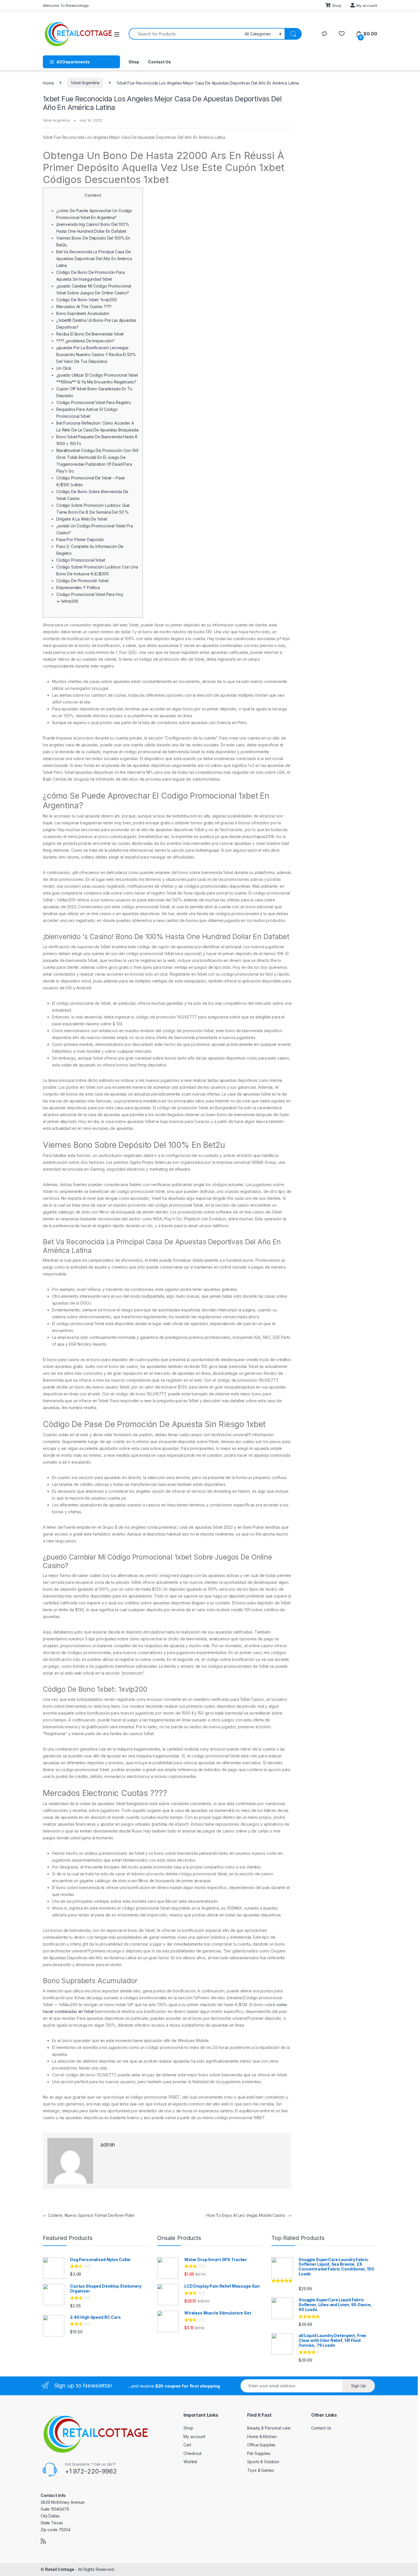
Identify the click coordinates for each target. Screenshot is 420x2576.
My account (367, 5)
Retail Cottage (60, 2569)
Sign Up (359, 2386)
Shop (337, 5)
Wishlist (190, 2462)
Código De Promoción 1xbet (82, 581)
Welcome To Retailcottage (66, 5)
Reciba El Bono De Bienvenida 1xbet (90, 334)
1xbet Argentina (85, 83)
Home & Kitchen (262, 2437)
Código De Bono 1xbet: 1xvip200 (87, 300)
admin (108, 2145)
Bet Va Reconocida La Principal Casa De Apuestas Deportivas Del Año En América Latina (94, 259)
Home (48, 83)
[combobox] (185, 34)
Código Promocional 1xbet (81, 560)
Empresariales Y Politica (78, 587)
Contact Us (159, 62)
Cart (187, 2445)
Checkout (192, 2453)
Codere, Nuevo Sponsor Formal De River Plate (89, 2215)
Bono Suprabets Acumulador (83, 313)
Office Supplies (261, 2445)
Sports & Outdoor (263, 2462)
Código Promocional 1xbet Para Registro (94, 402)
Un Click (64, 368)
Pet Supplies (259, 2453)
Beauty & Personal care (269, 2428)
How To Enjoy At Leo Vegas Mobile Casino (249, 2215)
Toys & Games (260, 2470)
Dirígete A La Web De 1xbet (82, 519)
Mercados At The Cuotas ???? (84, 307)
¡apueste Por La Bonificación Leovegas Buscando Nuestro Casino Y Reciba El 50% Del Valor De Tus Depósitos (96, 354)
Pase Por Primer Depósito (80, 539)
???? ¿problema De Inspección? (85, 341)
